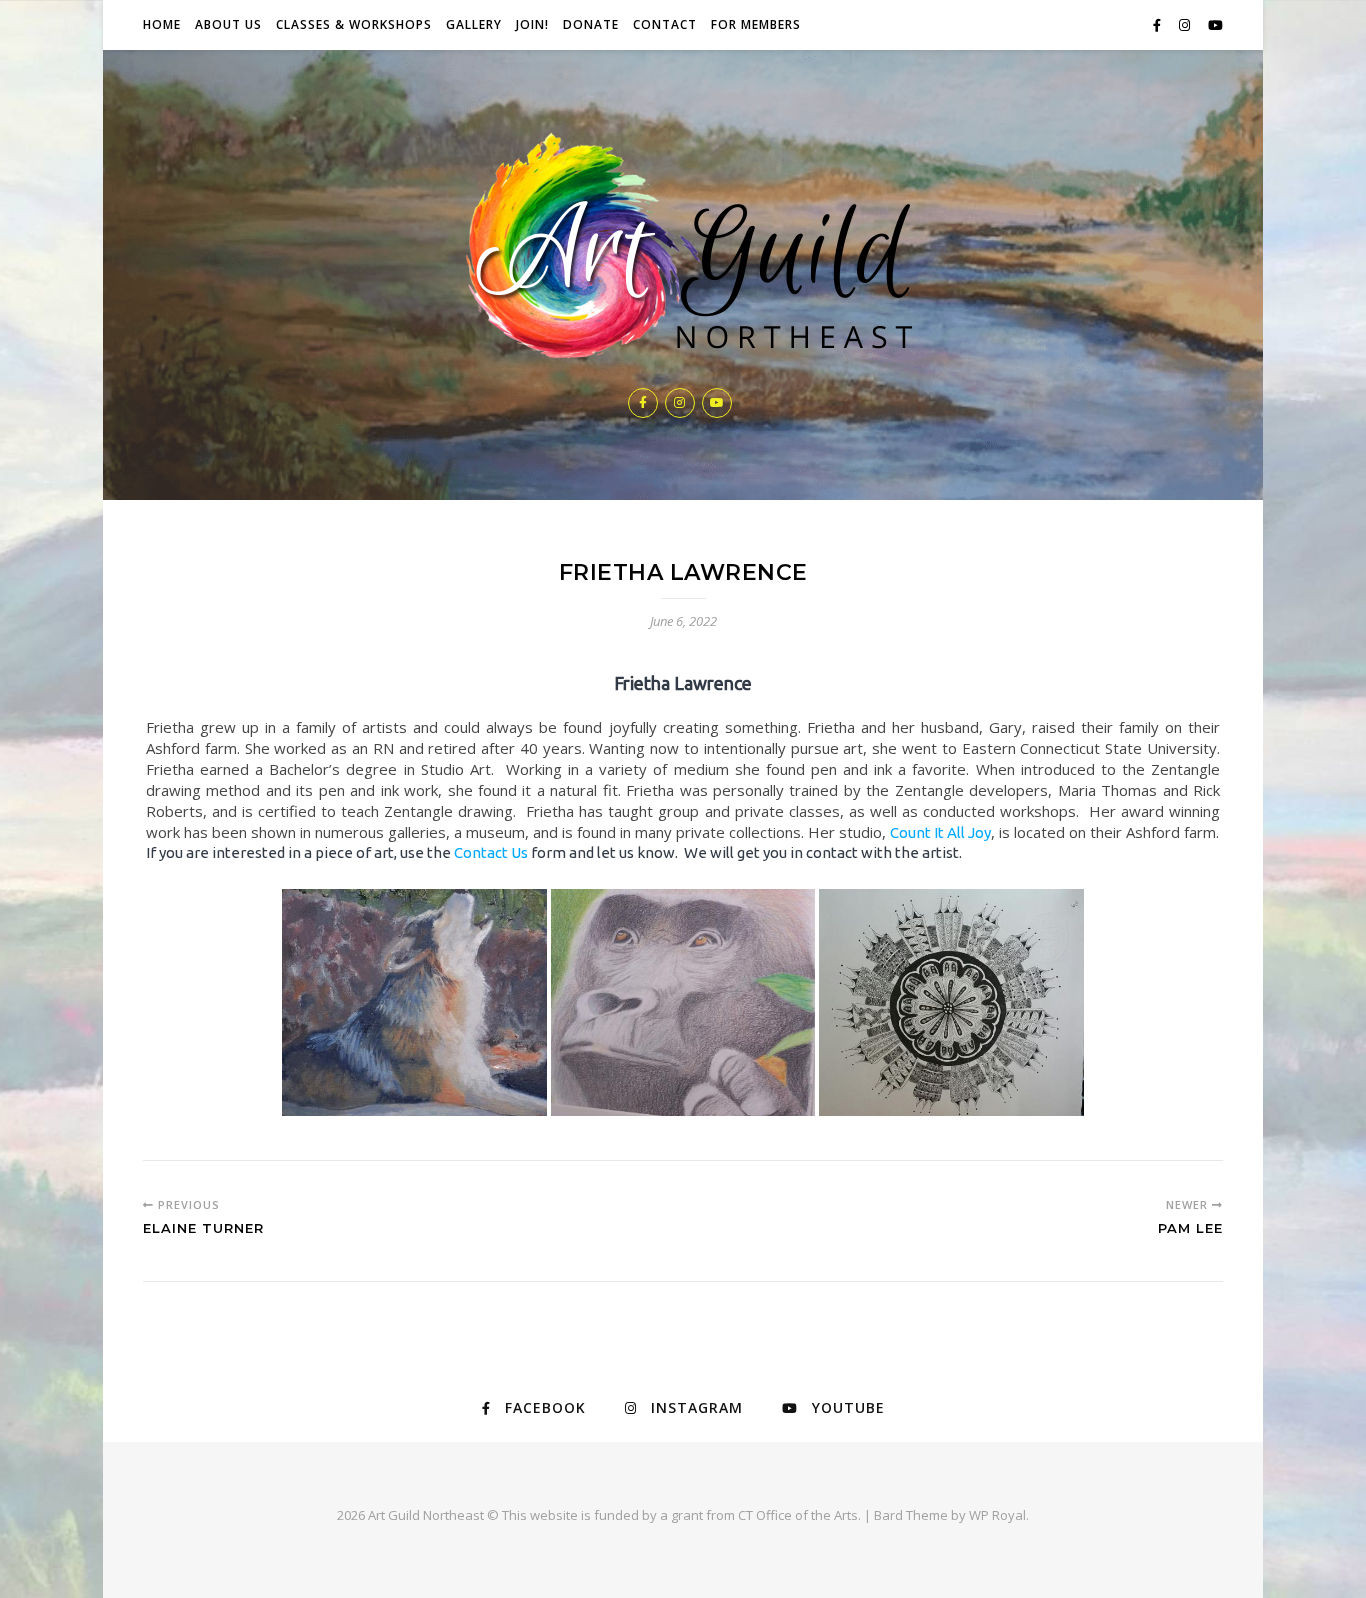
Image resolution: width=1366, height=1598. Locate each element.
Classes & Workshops (354, 24)
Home (162, 24)
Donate (591, 24)
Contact (665, 24)
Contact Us (491, 852)
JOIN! (532, 24)
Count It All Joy (940, 832)
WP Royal (997, 1515)
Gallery (474, 24)
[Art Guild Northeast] (683, 249)
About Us (228, 24)
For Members (756, 24)
